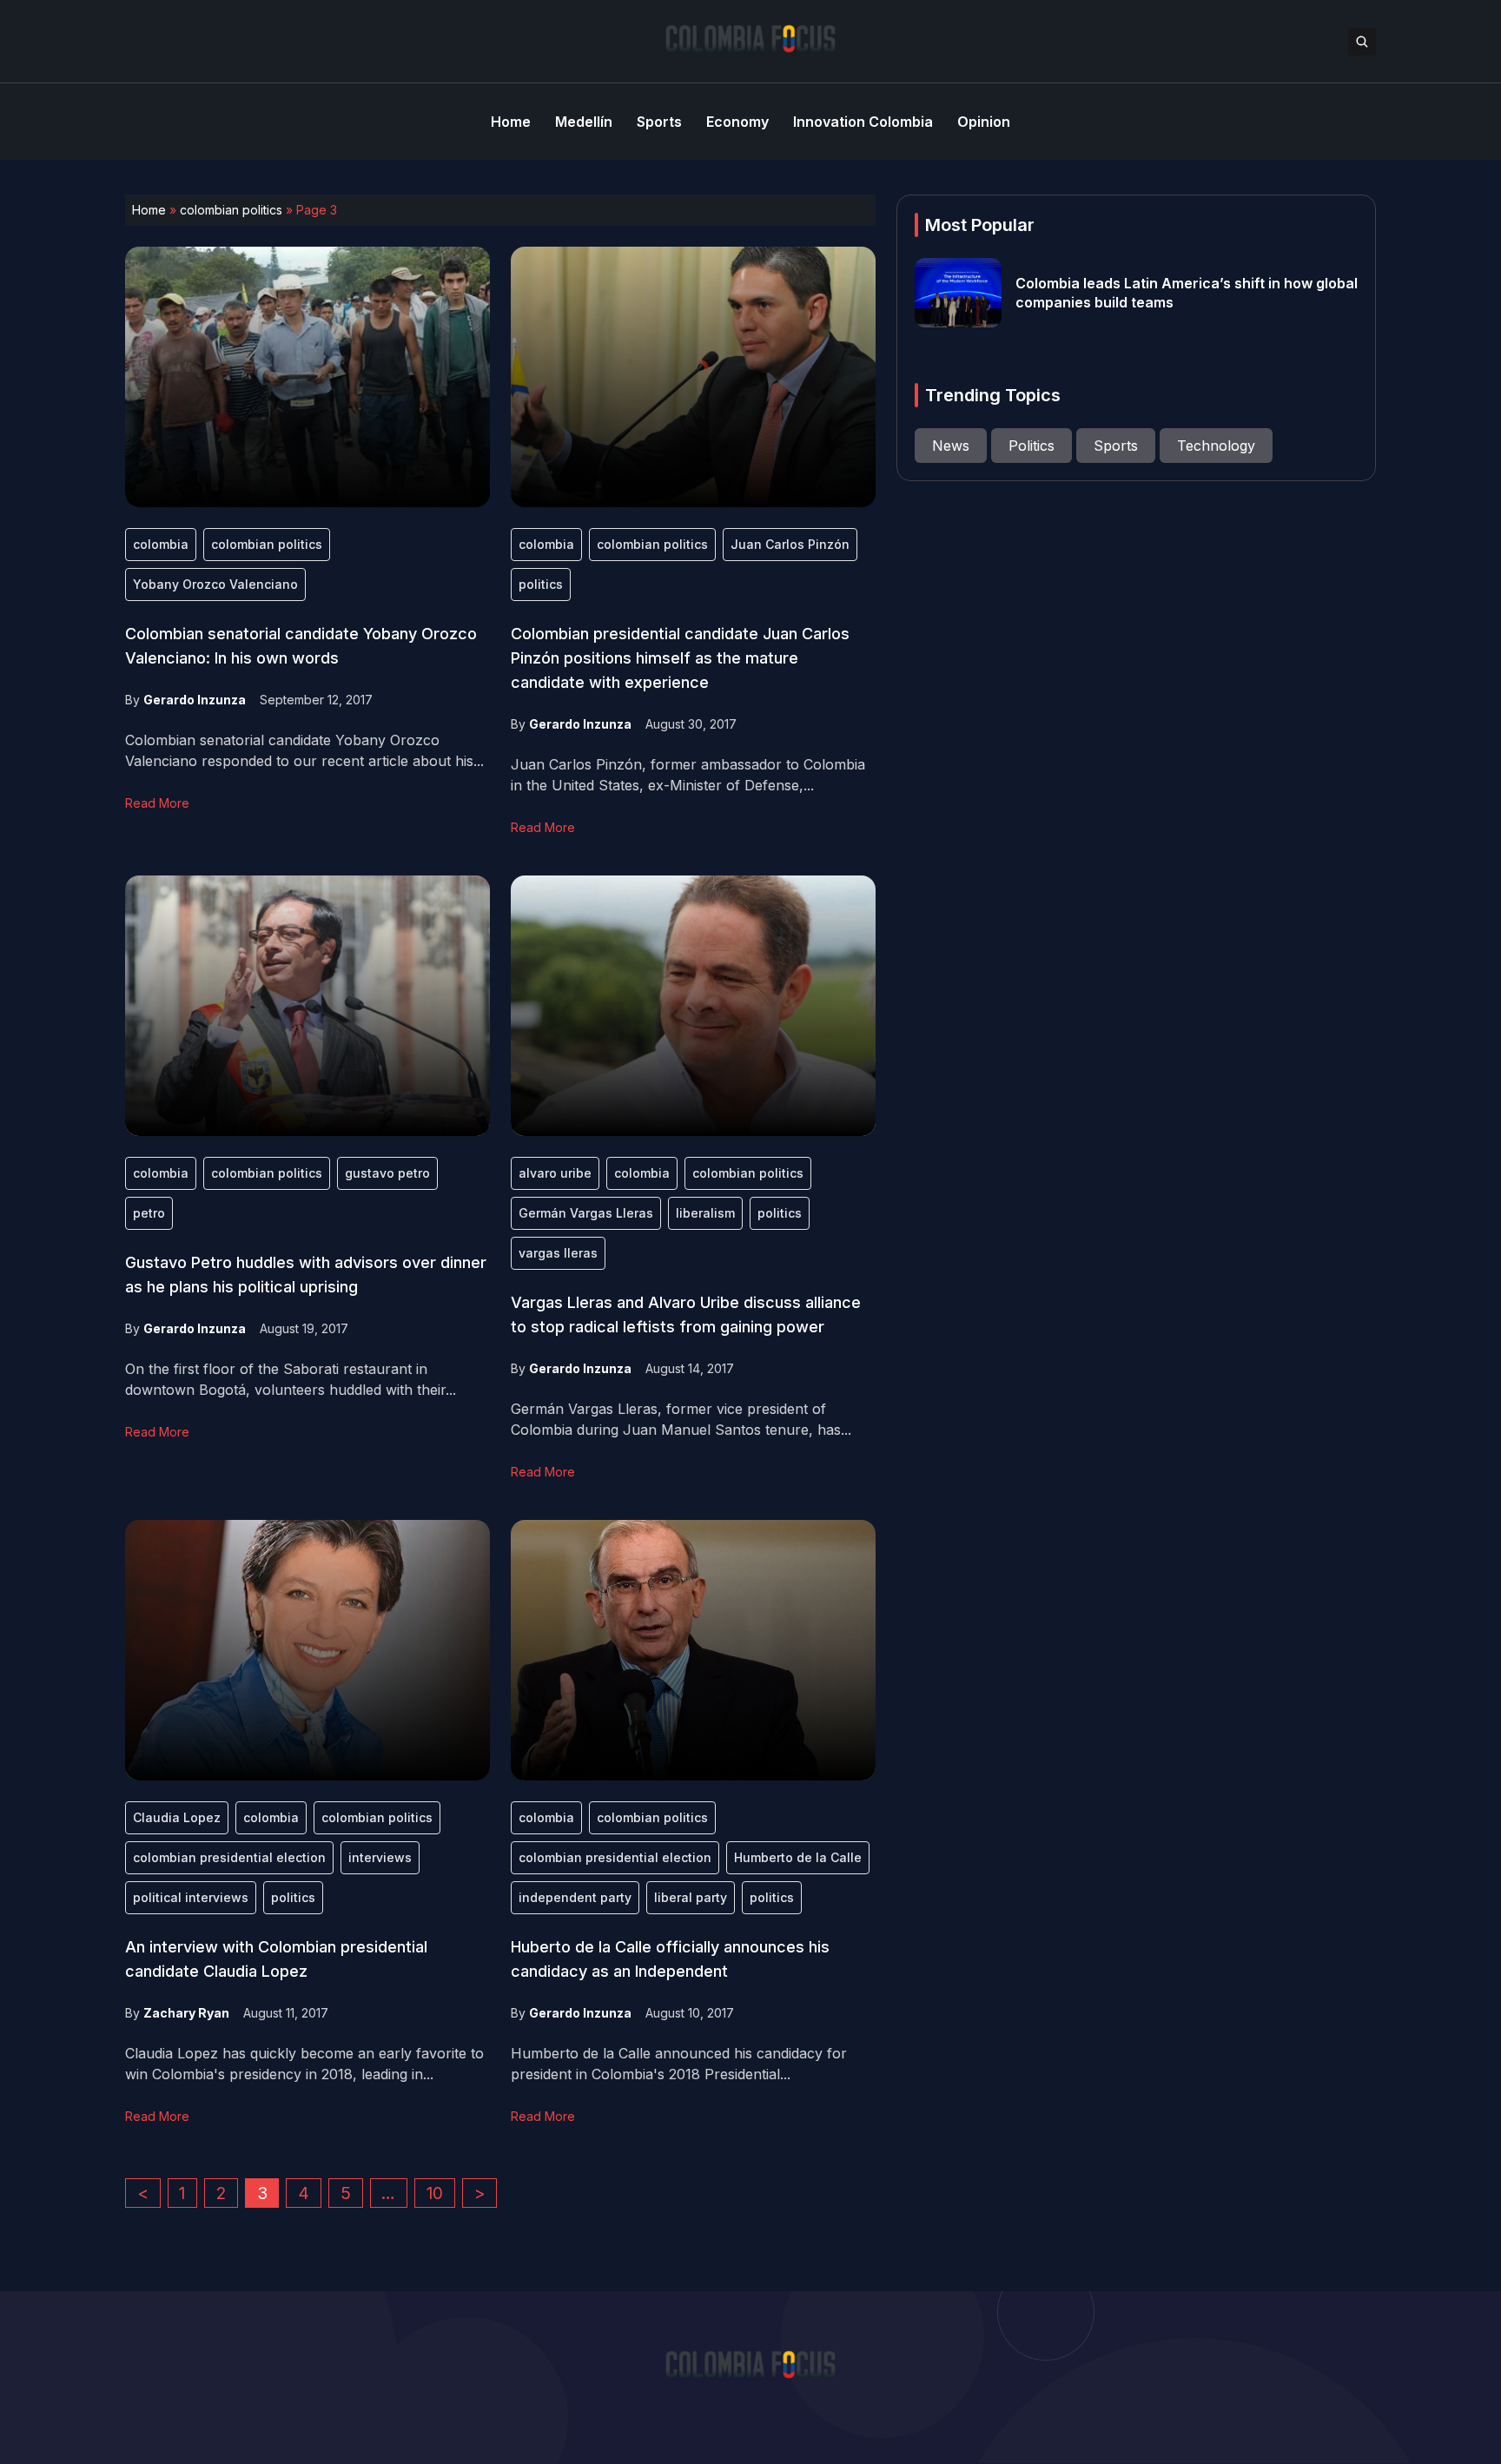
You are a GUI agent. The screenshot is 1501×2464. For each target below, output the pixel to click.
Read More (157, 803)
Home (149, 210)
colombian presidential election (229, 1857)
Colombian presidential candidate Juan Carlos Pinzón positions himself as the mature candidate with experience (680, 658)
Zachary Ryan (186, 2013)
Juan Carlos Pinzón (790, 544)
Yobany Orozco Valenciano (215, 584)
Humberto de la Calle (798, 1857)
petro (149, 1213)
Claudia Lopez (177, 1817)
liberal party (691, 1897)
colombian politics (231, 210)
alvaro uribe (555, 1173)
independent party (575, 1897)
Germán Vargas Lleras (586, 1213)
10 (435, 2193)
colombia (161, 544)
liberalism (705, 1213)
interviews (380, 1857)
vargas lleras (558, 1253)
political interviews (191, 1897)
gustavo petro (387, 1173)
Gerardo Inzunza (195, 700)
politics (541, 584)
